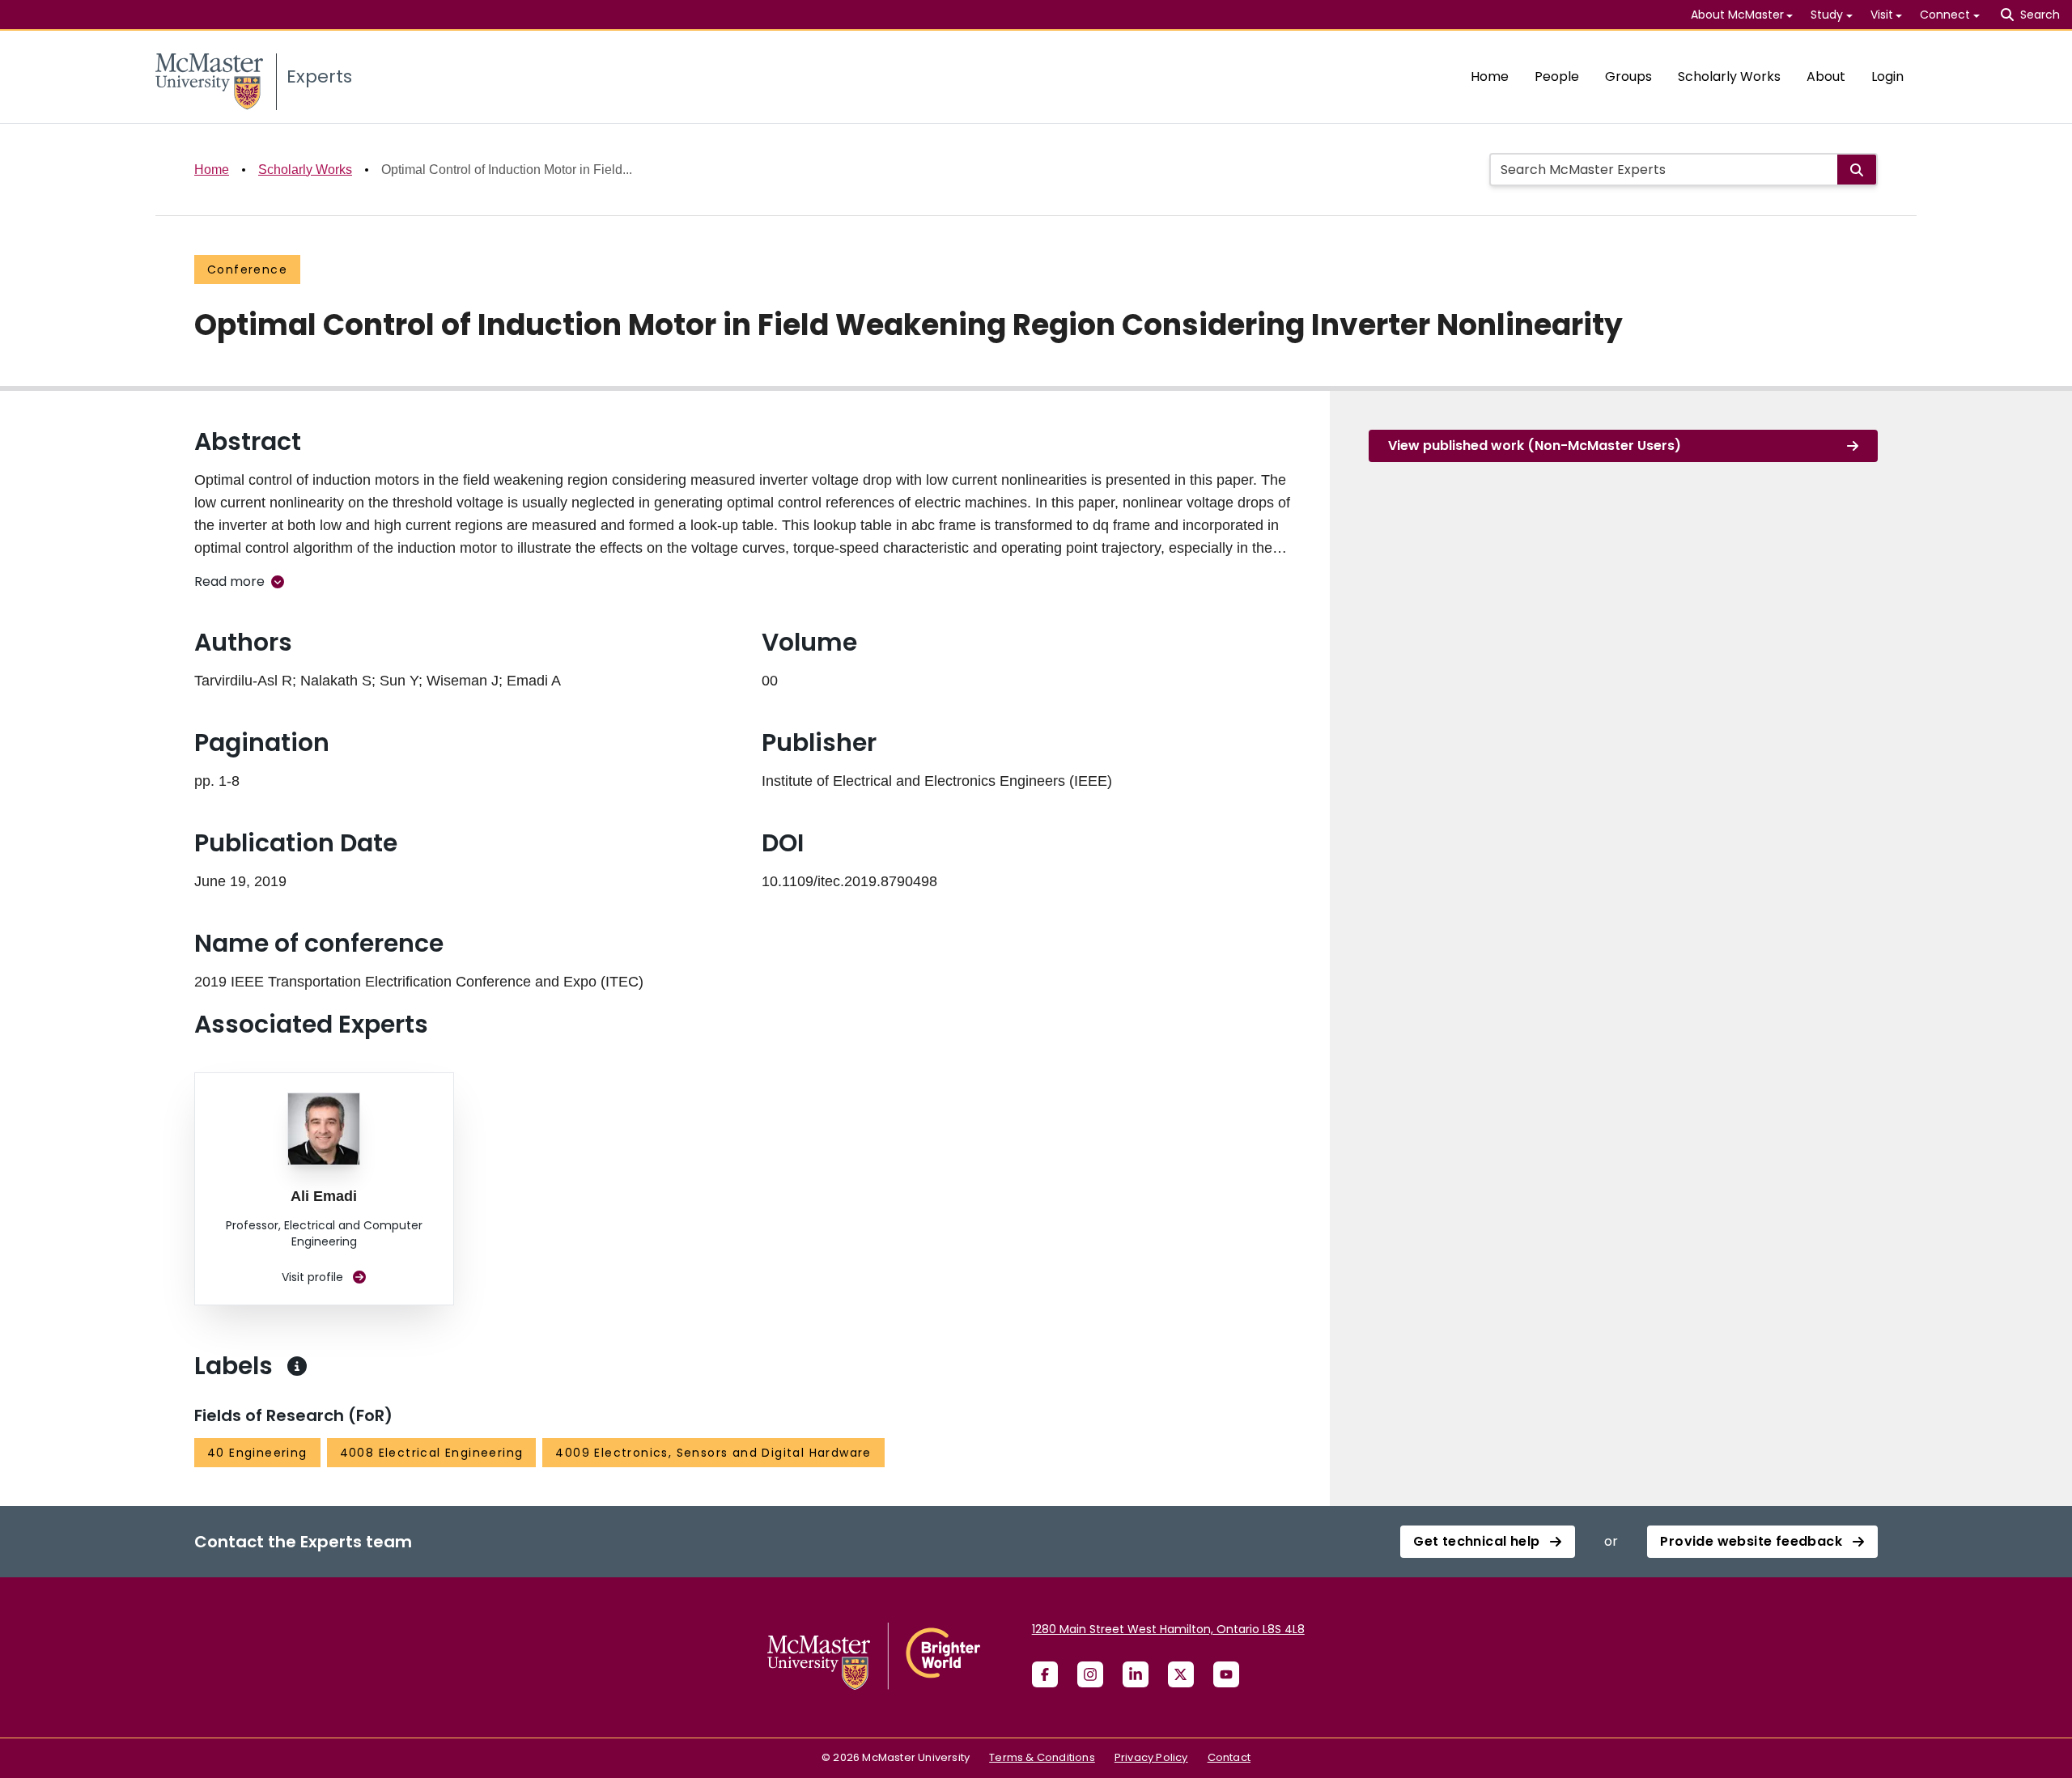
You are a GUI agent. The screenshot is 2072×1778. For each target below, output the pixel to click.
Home (1490, 76)
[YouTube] (1226, 1674)
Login (1887, 76)
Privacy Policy (1151, 1757)
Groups (1628, 76)
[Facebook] (1045, 1674)
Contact (1229, 1757)
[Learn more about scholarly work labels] (297, 1366)
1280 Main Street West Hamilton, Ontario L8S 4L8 (1168, 1629)
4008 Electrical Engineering (432, 1453)
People (1557, 76)
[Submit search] (1857, 170)
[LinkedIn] (1136, 1674)
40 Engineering (257, 1453)
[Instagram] (1090, 1674)
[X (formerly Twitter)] (1181, 1674)
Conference (247, 269)
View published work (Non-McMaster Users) (1535, 446)
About (1826, 76)
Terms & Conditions (1042, 1757)
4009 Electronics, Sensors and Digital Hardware (713, 1453)
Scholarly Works (1729, 76)
